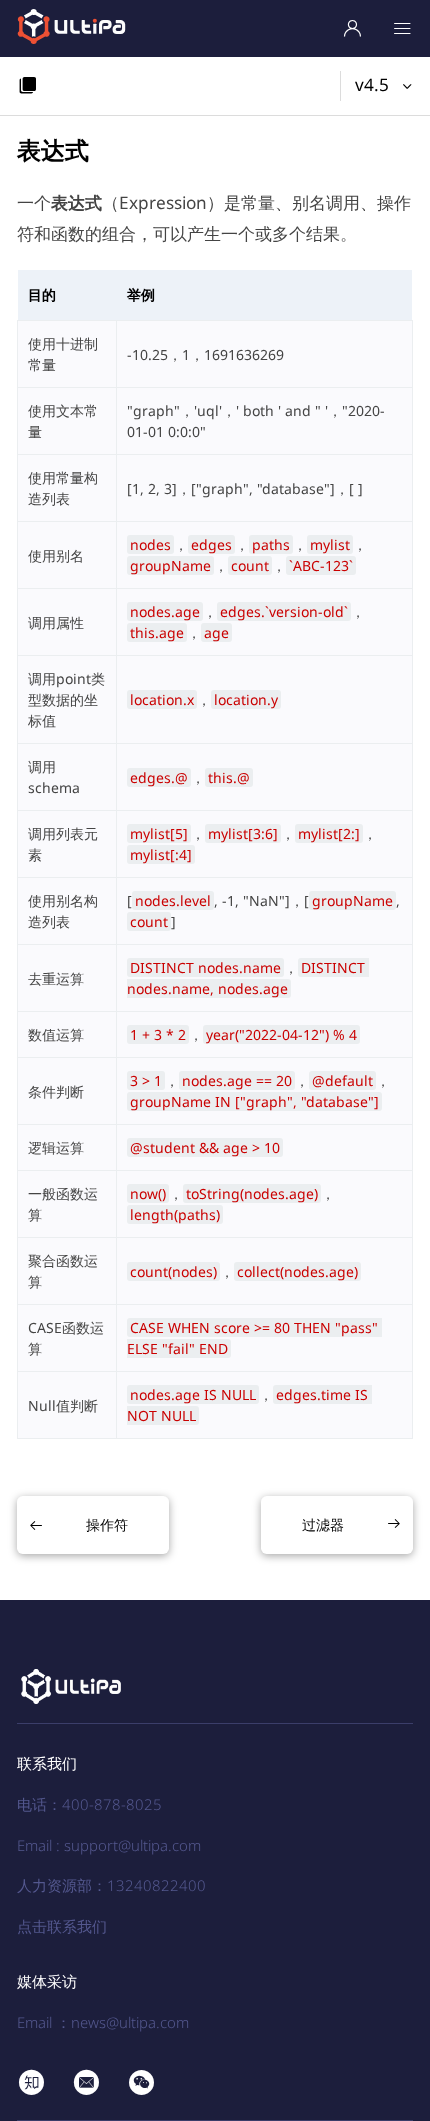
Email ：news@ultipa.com (103, 2022)
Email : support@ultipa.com (109, 1845)
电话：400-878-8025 (89, 1804)
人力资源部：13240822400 (111, 1885)
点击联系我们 (62, 1926)
